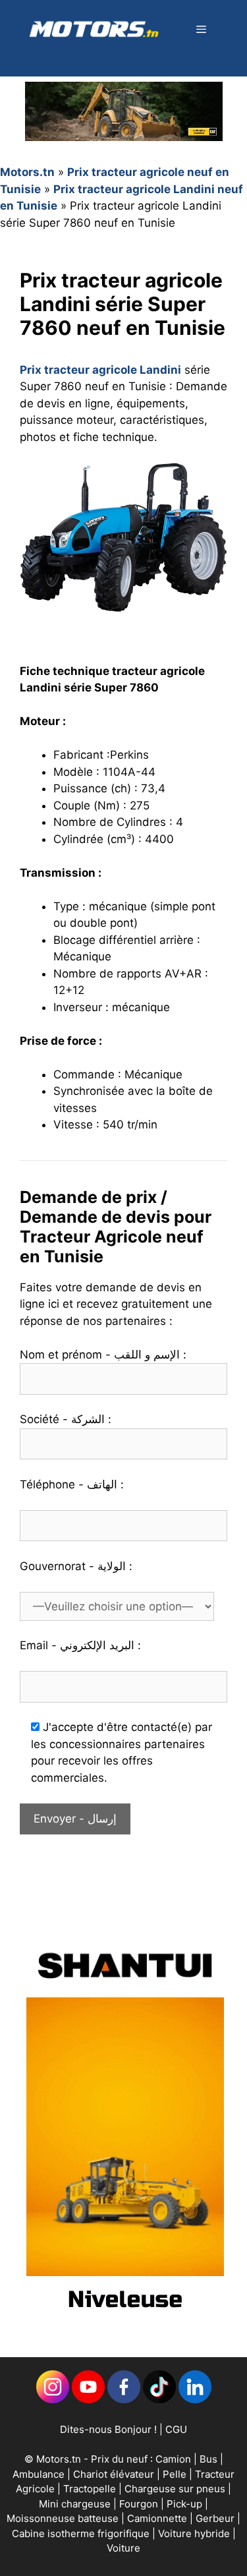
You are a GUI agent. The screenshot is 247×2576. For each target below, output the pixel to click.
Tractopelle (91, 2489)
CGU (176, 2429)
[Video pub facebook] (125, 2322)
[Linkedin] (53, 2400)
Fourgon (140, 2504)
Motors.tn (27, 172)
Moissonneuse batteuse (64, 2518)
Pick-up (186, 2504)
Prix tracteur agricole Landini (100, 370)
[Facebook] (124, 2400)
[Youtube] (88, 2400)
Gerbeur (216, 2518)
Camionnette (158, 2518)
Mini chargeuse (76, 2504)
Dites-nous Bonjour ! (108, 2429)
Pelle (175, 2474)
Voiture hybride (195, 2533)
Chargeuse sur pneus (176, 2489)
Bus (208, 2459)
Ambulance (39, 2474)
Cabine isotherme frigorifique (82, 2533)
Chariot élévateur (115, 2474)
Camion (173, 2459)
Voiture (123, 2548)
